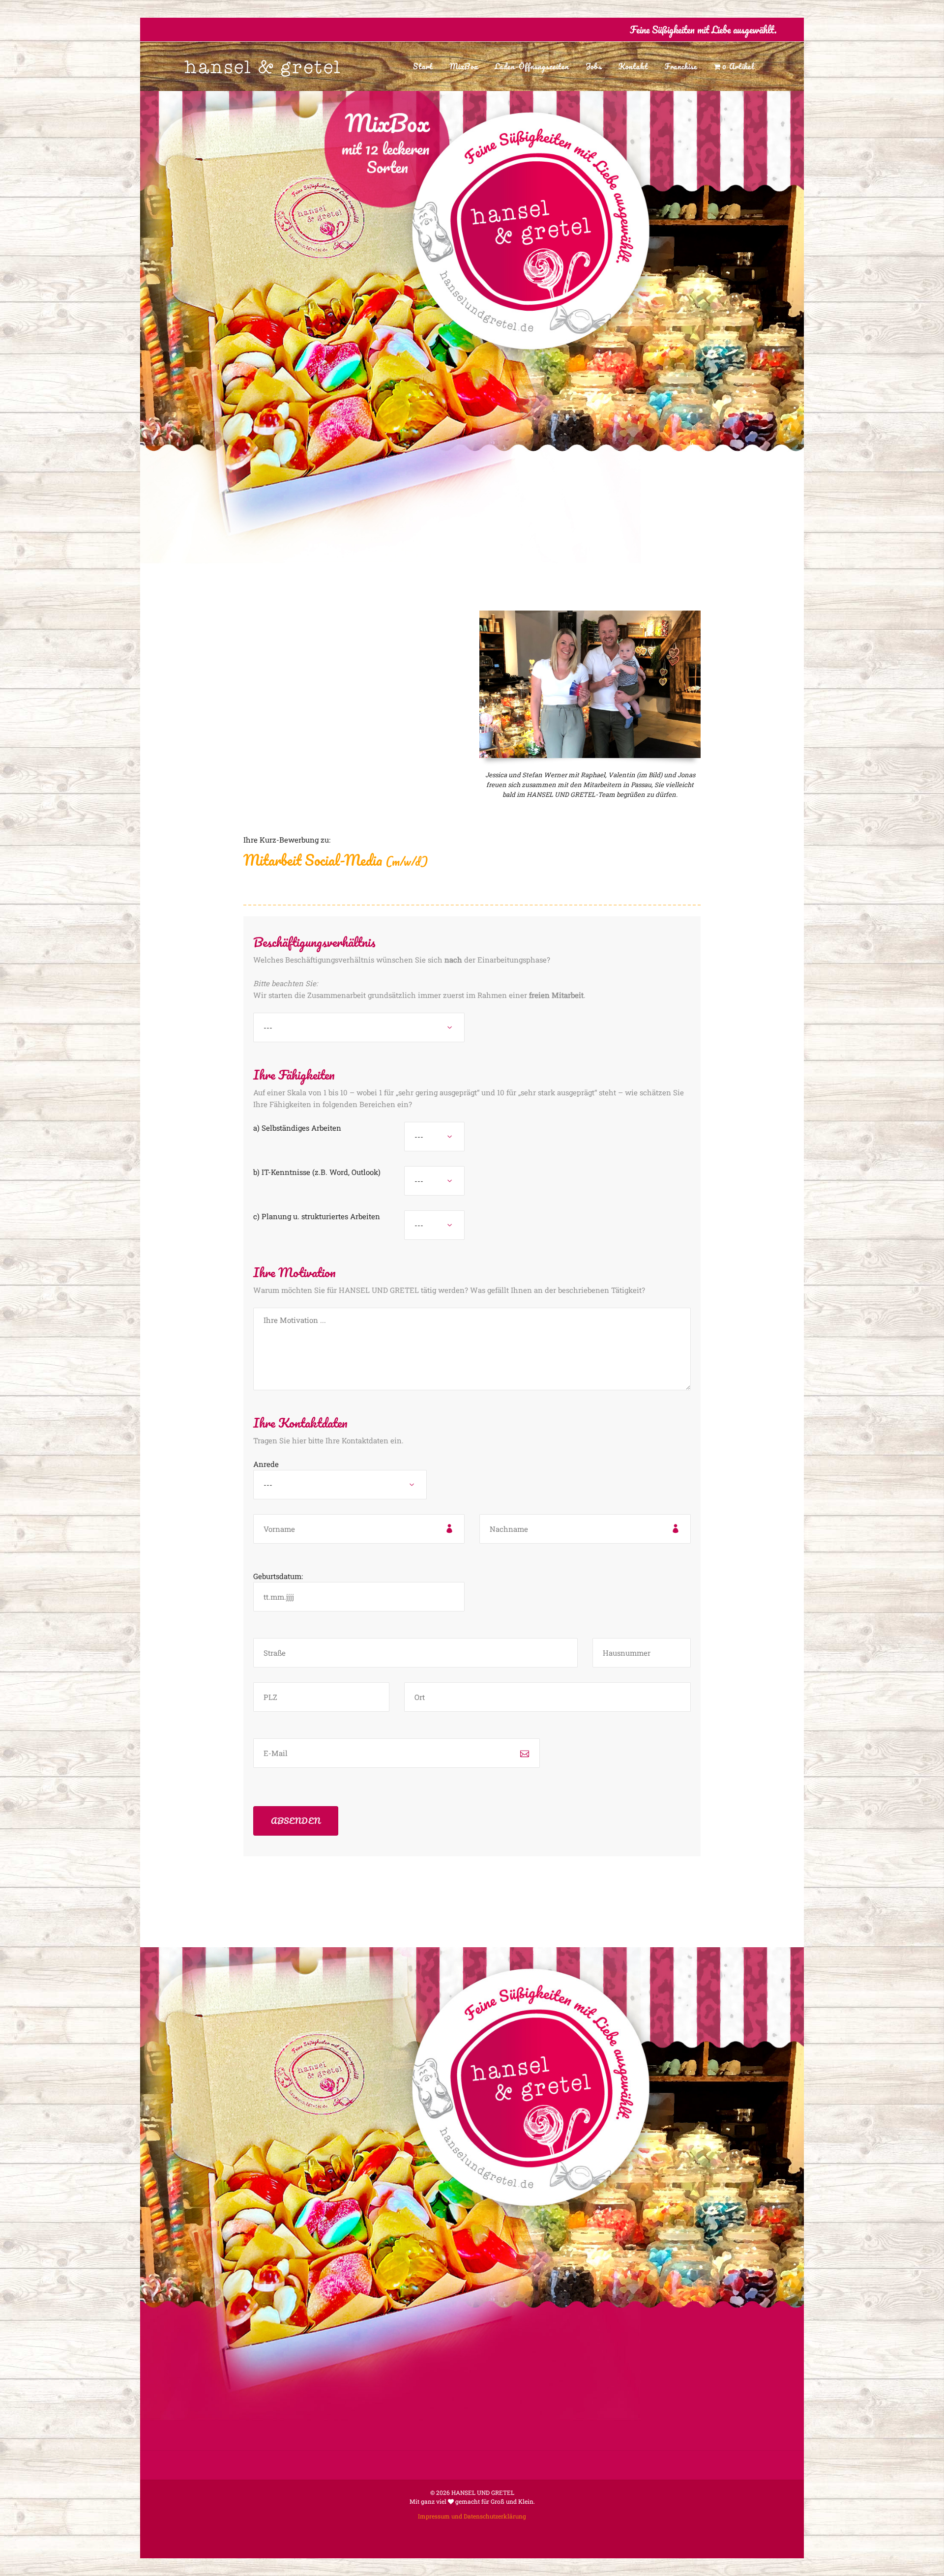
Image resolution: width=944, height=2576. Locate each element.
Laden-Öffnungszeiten (532, 66)
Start (423, 66)
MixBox (464, 66)
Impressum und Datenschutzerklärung (472, 2516)
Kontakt (633, 66)
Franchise (681, 66)
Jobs (594, 66)
